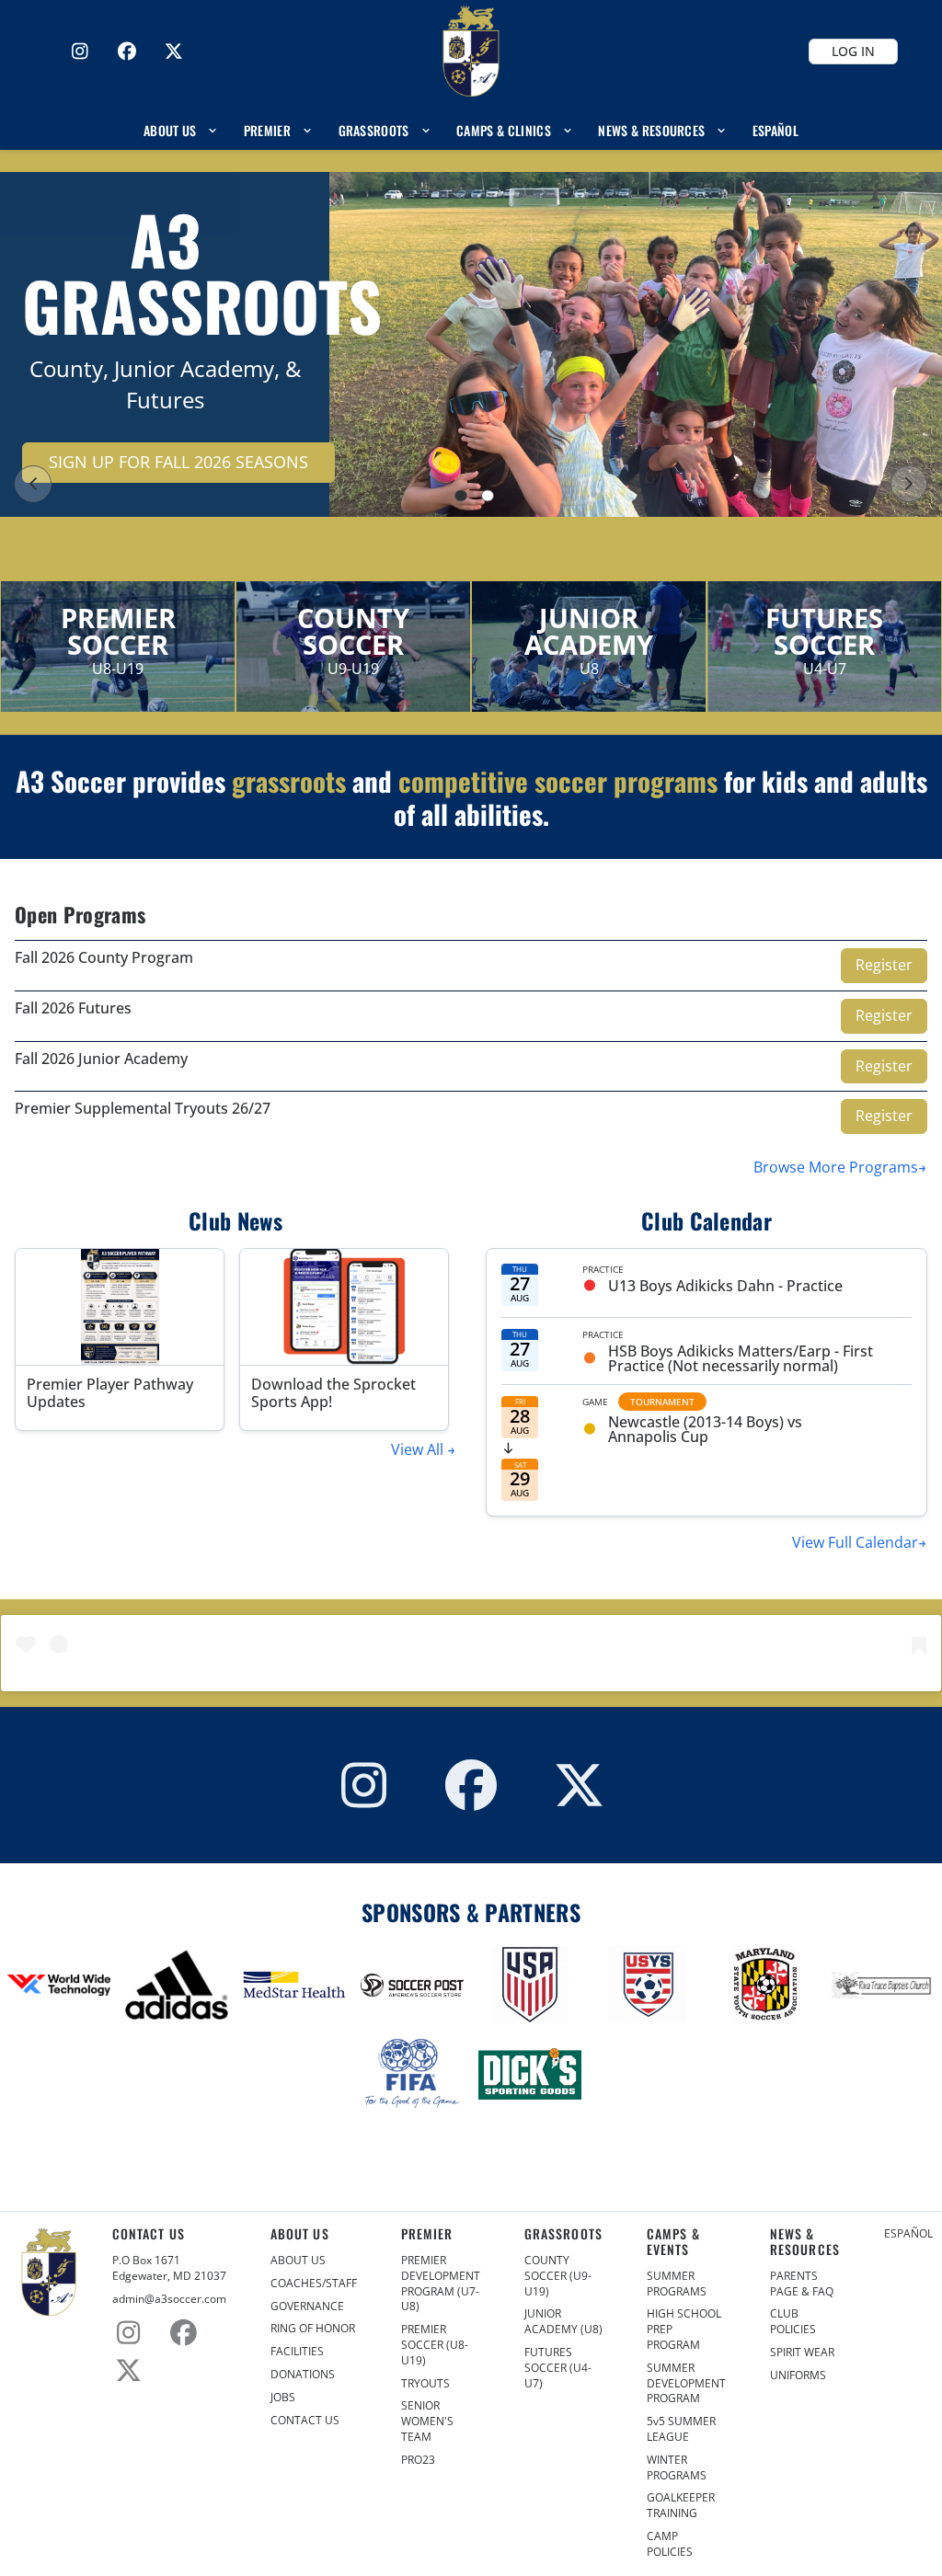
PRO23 (418, 2460)
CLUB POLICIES (793, 2322)
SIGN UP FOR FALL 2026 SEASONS (178, 462)
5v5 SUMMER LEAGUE (681, 2429)
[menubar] (471, 130)
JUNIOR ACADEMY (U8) (563, 2322)
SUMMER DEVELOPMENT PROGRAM (686, 2384)
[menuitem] (181, 130)
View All (419, 1449)
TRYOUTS (425, 2384)
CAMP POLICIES (670, 2544)
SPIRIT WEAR (802, 2353)
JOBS (283, 2398)
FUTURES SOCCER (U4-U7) (558, 2368)
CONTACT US (305, 2421)
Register (884, 965)
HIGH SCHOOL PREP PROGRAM (684, 2330)
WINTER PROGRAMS (677, 2468)
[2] (488, 496)
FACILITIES (297, 2352)
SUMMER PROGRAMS (677, 2284)
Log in (853, 51)
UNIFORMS (798, 2376)
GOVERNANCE (307, 2307)
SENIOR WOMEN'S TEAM (427, 2421)
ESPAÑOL (908, 2234)
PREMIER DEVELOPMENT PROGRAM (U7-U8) (441, 2284)
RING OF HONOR (313, 2329)
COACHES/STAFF (314, 2284)
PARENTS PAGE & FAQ (802, 2284)
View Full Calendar (855, 1542)
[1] (461, 496)
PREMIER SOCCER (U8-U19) (435, 2345)
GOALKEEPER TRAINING (681, 2506)
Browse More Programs (836, 1167)
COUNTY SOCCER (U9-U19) (558, 2276)
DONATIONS (303, 2375)
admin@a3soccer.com (169, 2299)
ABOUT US (298, 2261)
